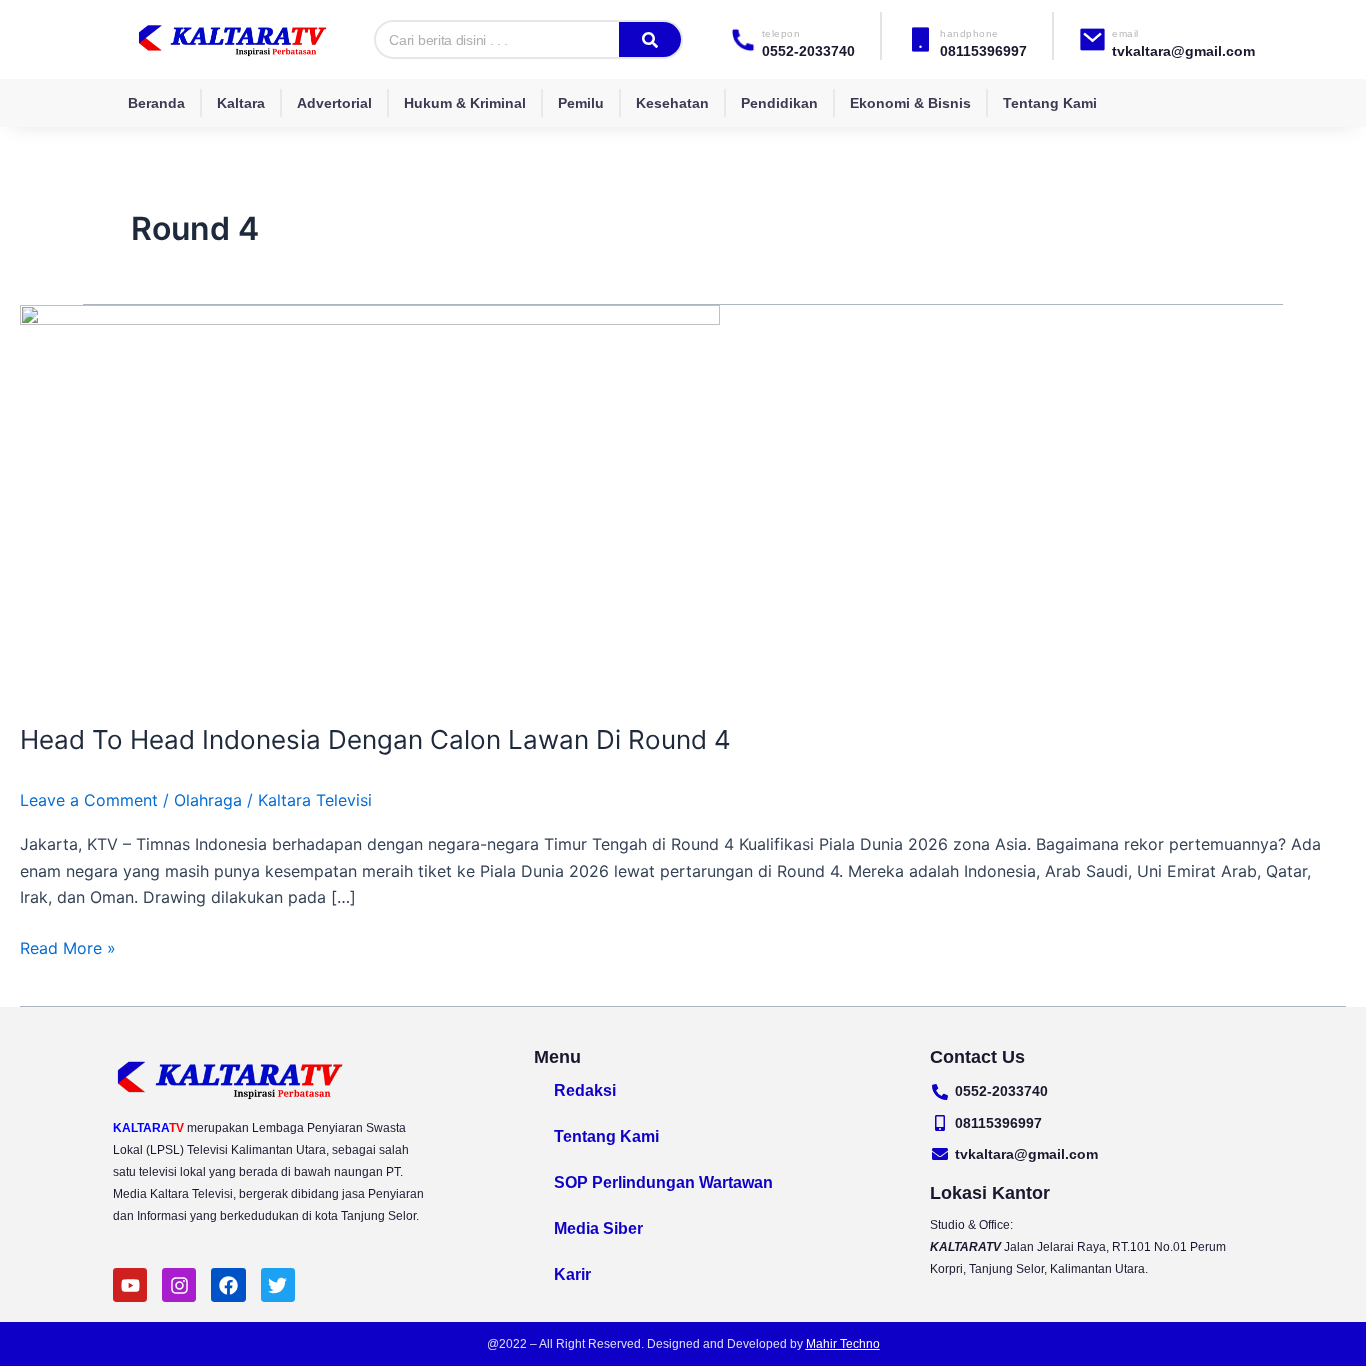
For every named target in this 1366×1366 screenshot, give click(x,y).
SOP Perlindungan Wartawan (663, 1182)
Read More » (68, 946)
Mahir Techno (843, 1344)
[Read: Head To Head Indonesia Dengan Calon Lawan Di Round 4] (370, 501)
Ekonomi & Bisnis (910, 103)
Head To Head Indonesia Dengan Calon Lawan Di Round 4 (375, 739)
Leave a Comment (89, 800)
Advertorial (334, 103)
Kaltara (241, 103)
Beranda (156, 103)
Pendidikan (779, 103)
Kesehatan (672, 103)
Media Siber (598, 1228)
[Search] (650, 39)
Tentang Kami (1050, 103)
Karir (572, 1274)
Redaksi (585, 1090)
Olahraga (208, 800)
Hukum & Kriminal (465, 103)
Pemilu (581, 103)
